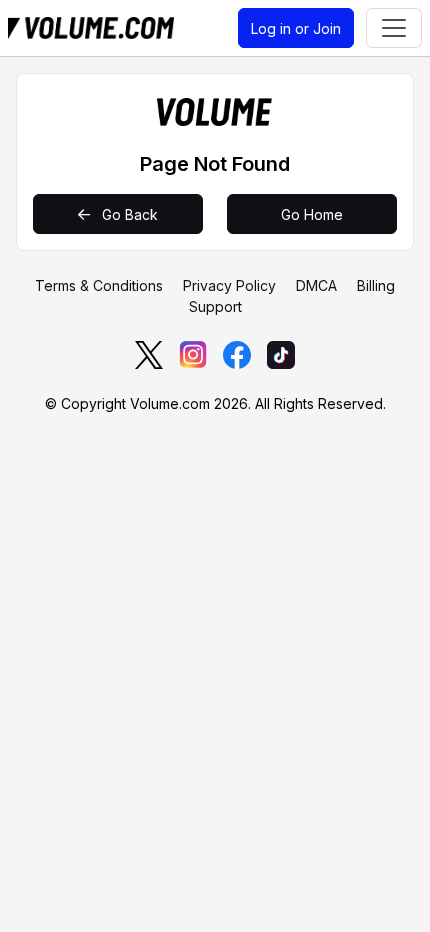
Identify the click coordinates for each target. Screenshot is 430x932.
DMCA (316, 285)
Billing (376, 285)
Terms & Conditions (99, 285)
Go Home (312, 214)
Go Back (128, 214)
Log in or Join (296, 28)
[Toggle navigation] (394, 28)
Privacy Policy (229, 285)
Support (215, 306)
